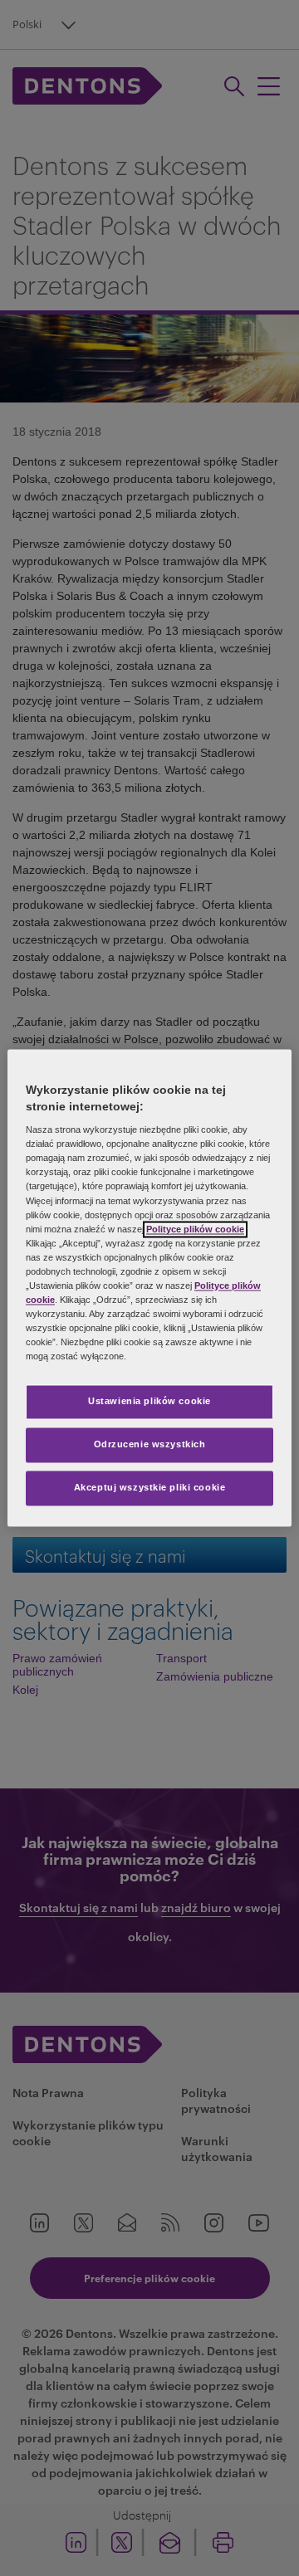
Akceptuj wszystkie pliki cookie (150, 1488)
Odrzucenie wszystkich (150, 1445)
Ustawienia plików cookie (149, 1402)
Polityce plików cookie (195, 1229)
